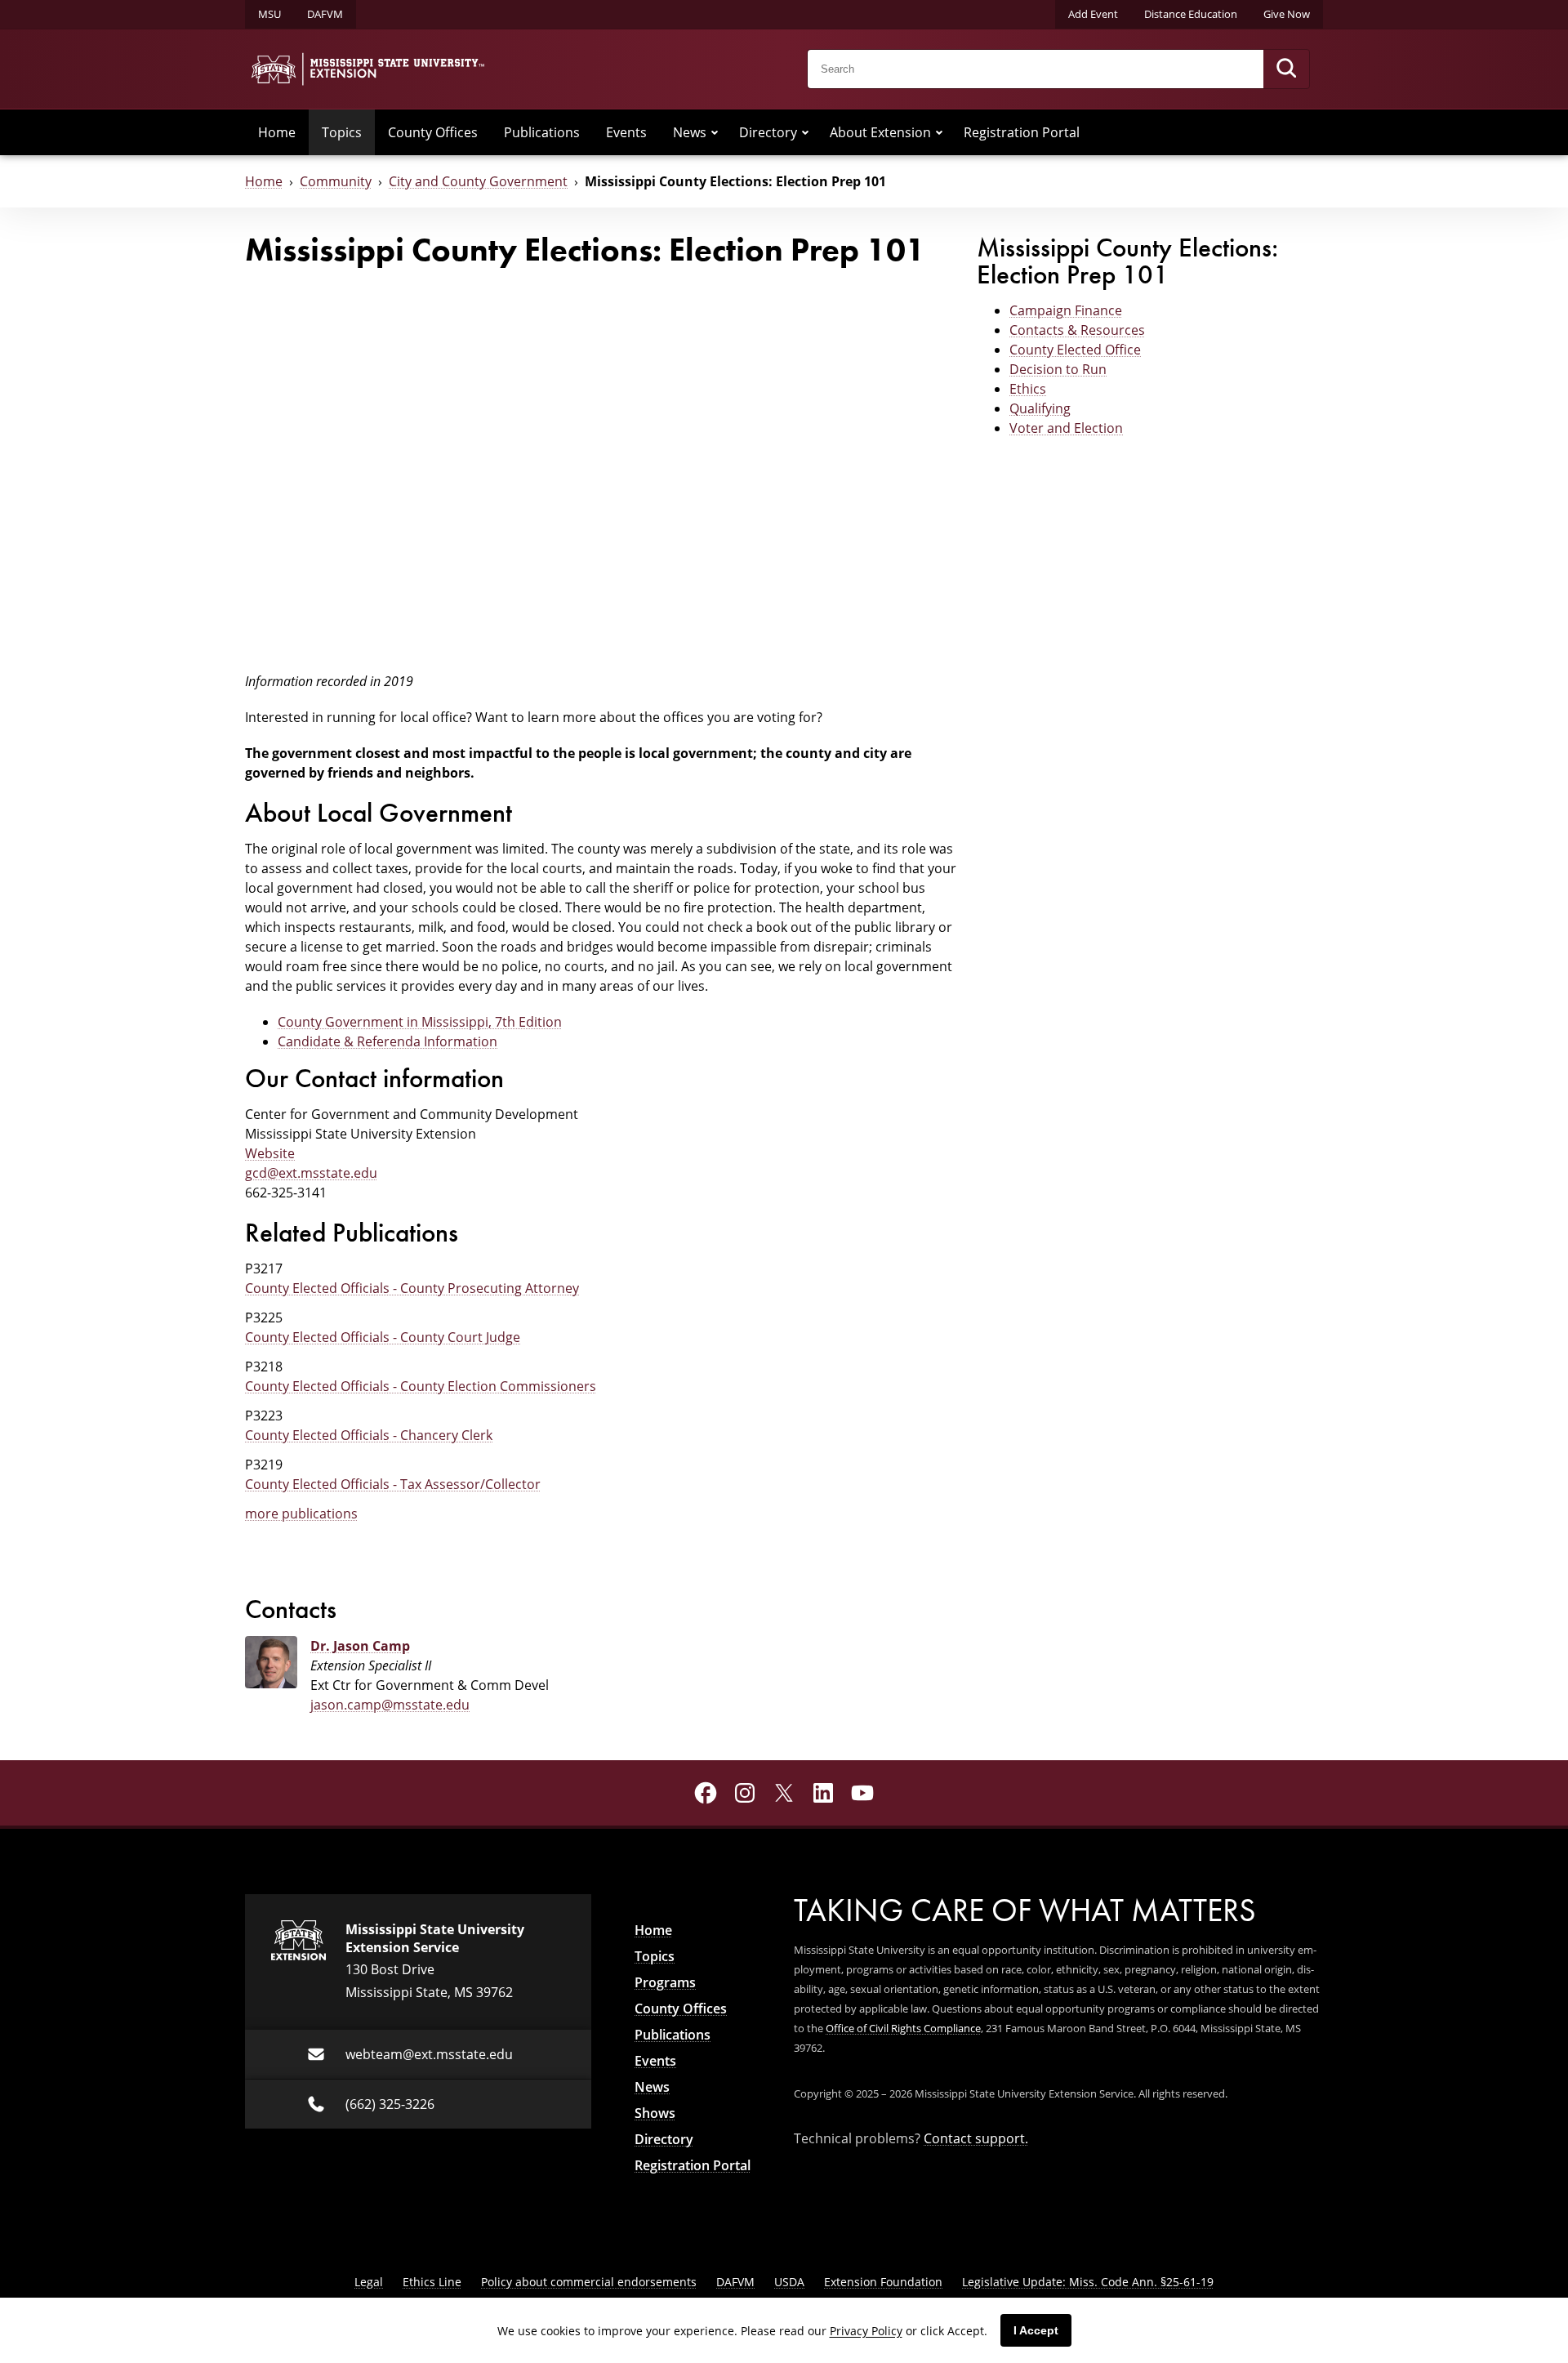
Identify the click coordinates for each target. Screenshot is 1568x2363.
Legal (369, 2282)
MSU (269, 14)
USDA (789, 2282)
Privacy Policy (866, 2331)
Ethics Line (432, 2282)
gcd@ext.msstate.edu (311, 1173)
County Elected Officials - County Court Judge (383, 1337)
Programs (665, 1982)
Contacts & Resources (1077, 330)
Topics (342, 132)
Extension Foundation (883, 2282)
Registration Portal (1022, 132)
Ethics (1028, 389)
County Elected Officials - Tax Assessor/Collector (393, 1484)
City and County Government (478, 181)
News (690, 132)
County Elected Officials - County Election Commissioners (421, 1386)
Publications (542, 132)
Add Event (1093, 14)
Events (626, 132)
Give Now (1287, 14)
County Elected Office (1075, 350)
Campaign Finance (1066, 310)
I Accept (1036, 2330)
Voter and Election (1066, 428)
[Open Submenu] (715, 132)
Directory (768, 132)
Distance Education (1191, 14)
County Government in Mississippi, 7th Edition (420, 1022)
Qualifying (1040, 408)
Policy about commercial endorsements (589, 2282)
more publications (301, 1514)
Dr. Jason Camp (360, 1646)
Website (270, 1153)
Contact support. (976, 2138)
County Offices (433, 132)
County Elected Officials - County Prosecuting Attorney (412, 1288)
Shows (655, 2113)
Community (336, 181)
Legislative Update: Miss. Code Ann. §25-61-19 (1088, 2282)
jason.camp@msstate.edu (390, 1705)
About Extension (880, 132)
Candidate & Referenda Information (388, 1041)
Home (277, 132)
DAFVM (325, 14)
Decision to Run (1058, 369)
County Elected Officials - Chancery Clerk (369, 1435)
